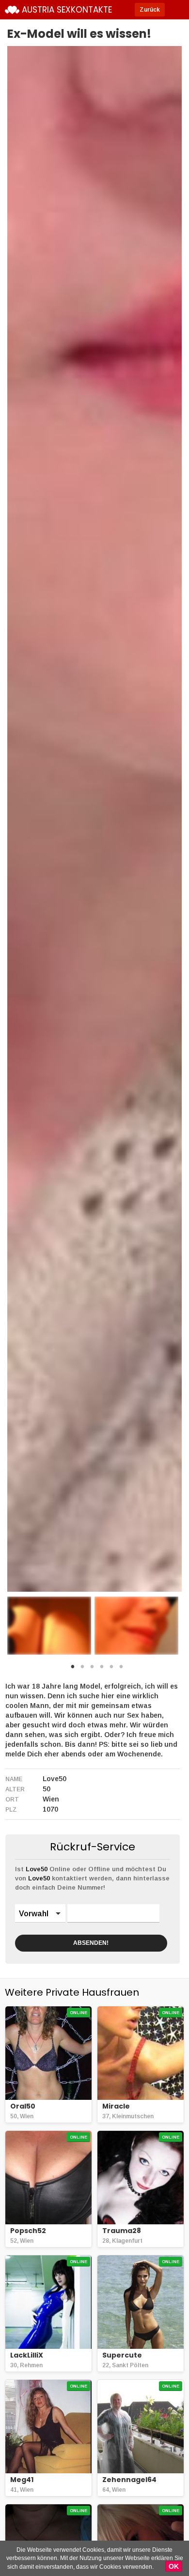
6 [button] (121, 1669)
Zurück (150, 10)
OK (174, 2566)
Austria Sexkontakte (67, 10)
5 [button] (111, 1669)
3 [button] (92, 1669)
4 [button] (102, 1669)
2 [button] (82, 1669)
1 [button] (73, 1669)
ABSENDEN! (91, 1943)
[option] (49, 1626)
